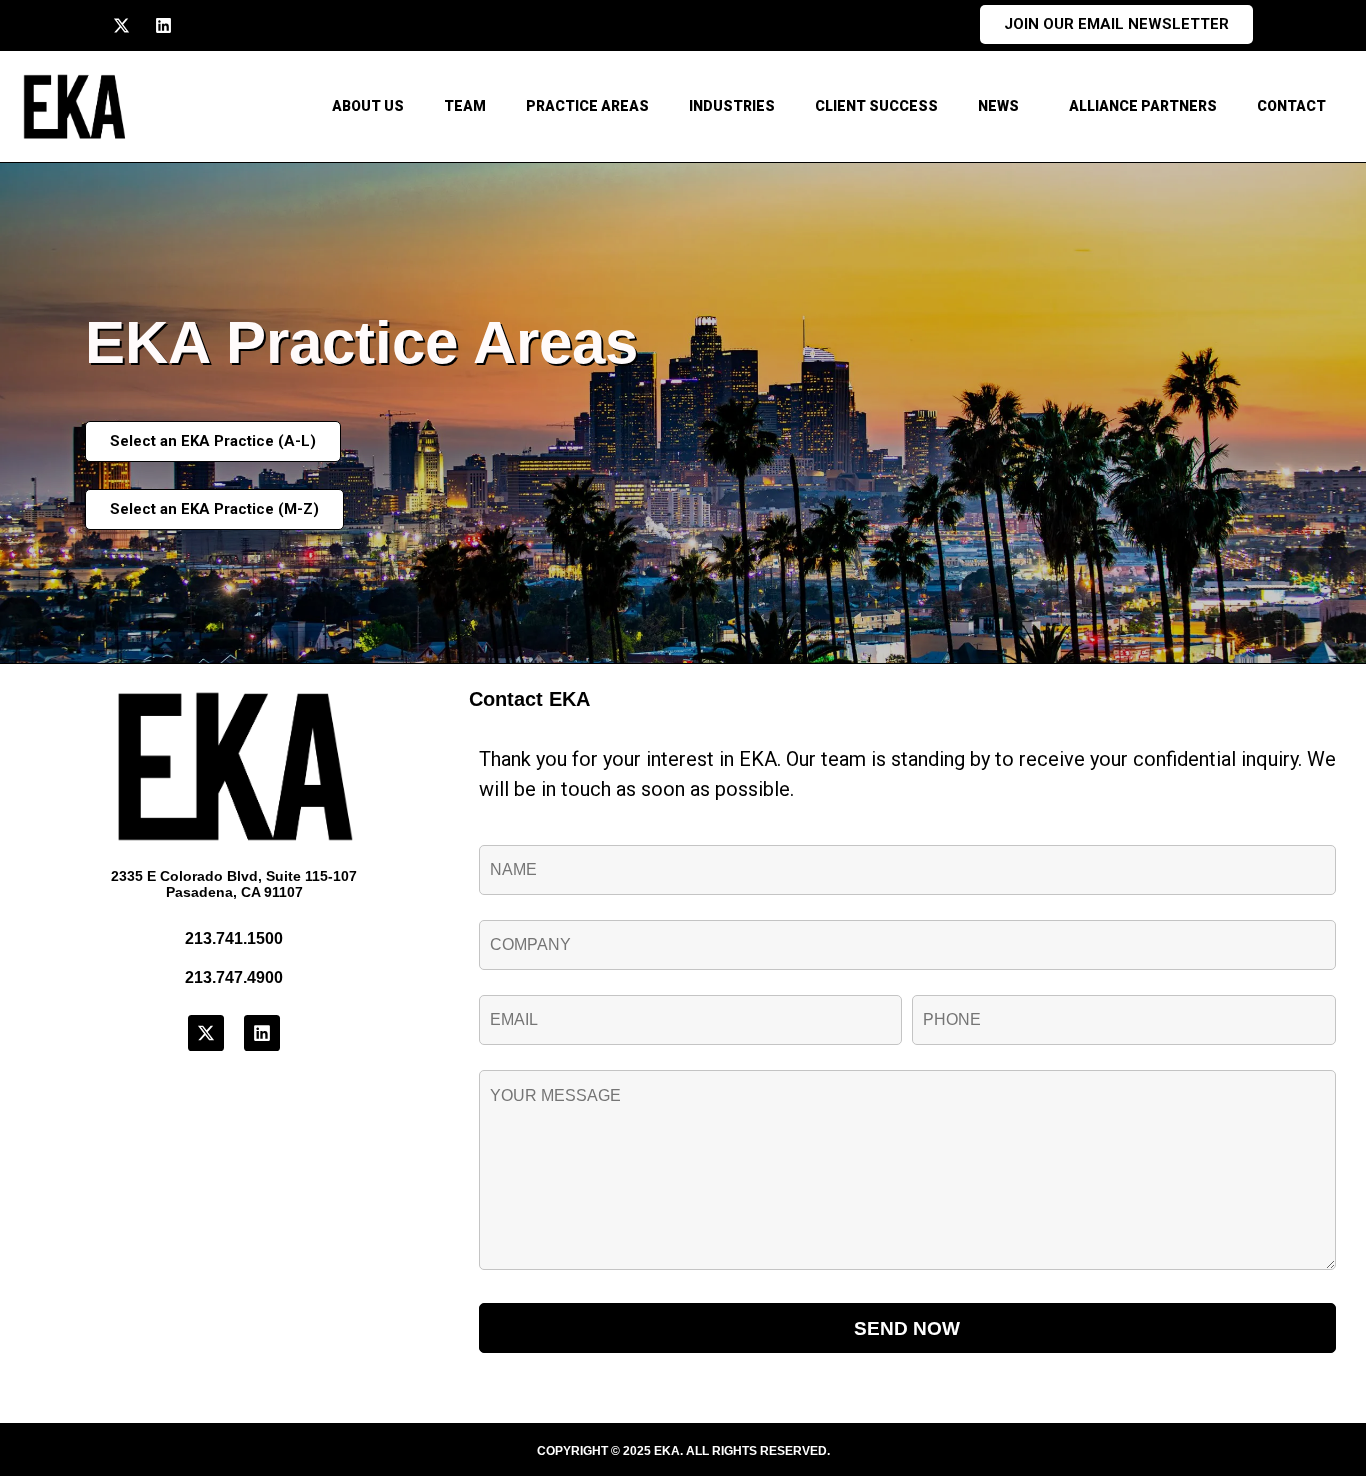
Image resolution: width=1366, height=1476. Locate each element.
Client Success (876, 106)
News (998, 106)
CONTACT (1291, 106)
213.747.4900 (234, 977)
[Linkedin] (163, 25)
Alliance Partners (1143, 106)
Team (465, 106)
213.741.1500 (234, 938)
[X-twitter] (121, 25)
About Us (368, 106)
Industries (732, 106)
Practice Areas (587, 106)
